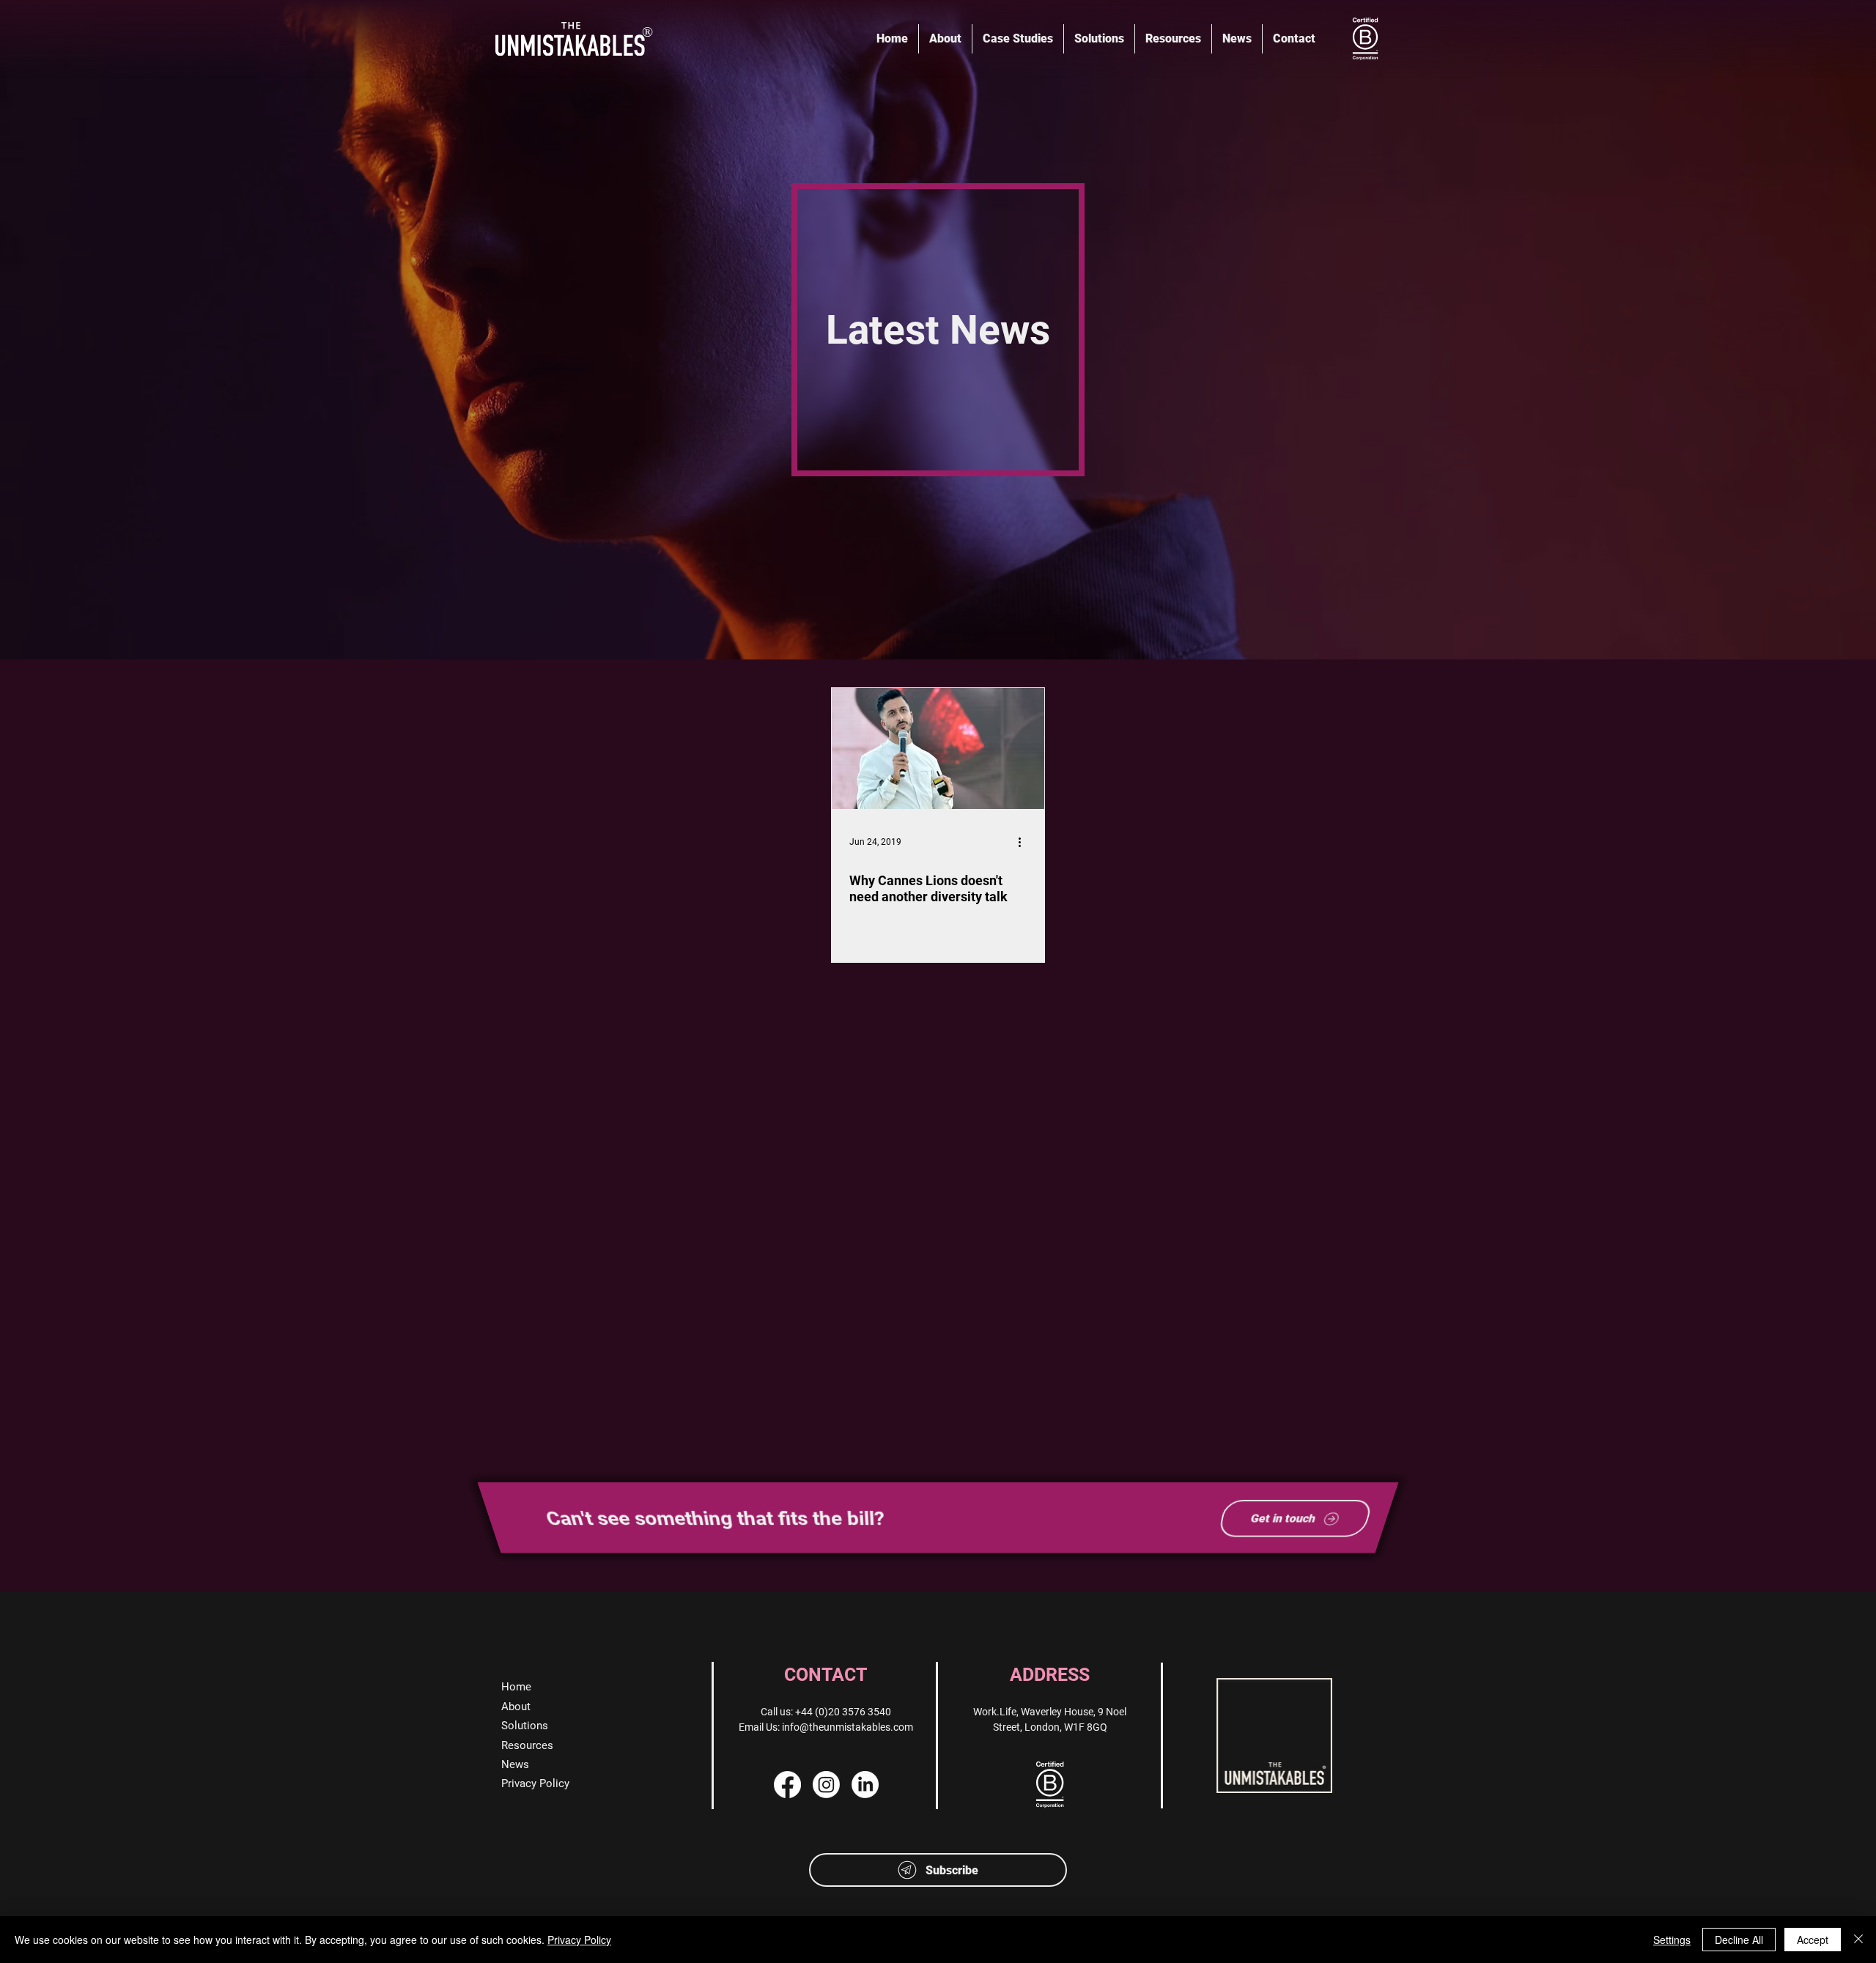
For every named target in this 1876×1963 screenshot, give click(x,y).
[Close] (1858, 1940)
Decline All (1739, 1940)
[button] (938, 1870)
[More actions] (1024, 842)
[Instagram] (826, 1785)
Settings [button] (1672, 1940)
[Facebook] (787, 1785)
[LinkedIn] (865, 1785)
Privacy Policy (579, 1940)
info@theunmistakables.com (847, 1727)
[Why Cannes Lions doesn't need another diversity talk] (938, 748)
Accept (1813, 1940)
